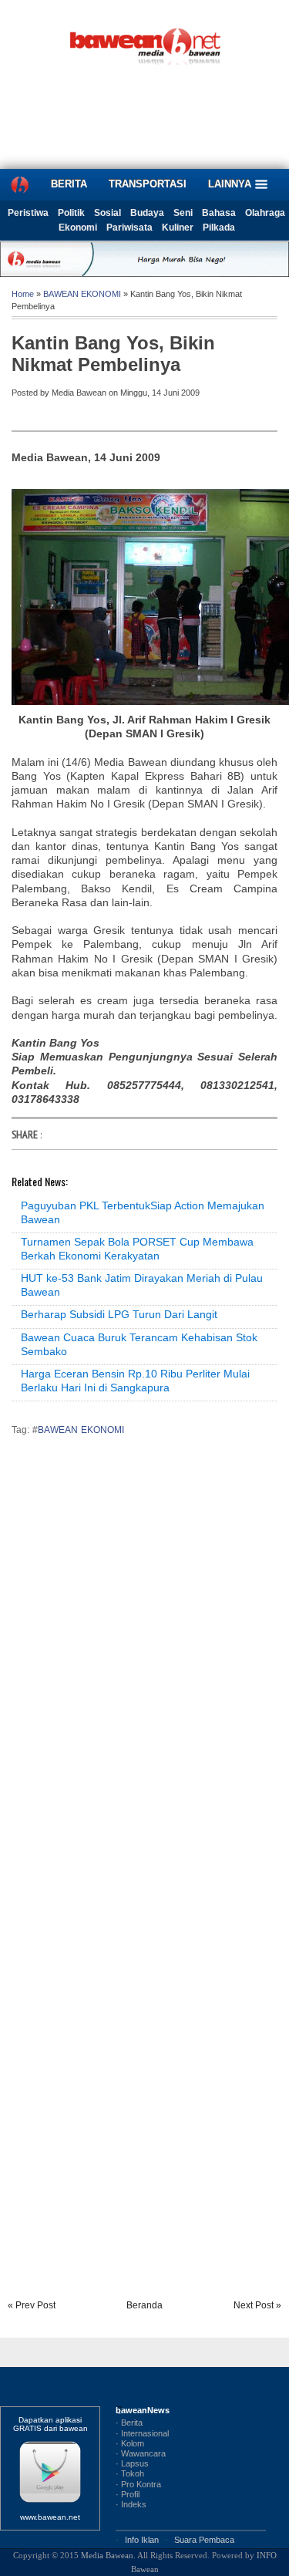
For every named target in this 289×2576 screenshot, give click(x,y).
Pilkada (219, 228)
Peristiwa (28, 213)
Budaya (147, 213)
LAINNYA (231, 184)
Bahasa (219, 213)
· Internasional (142, 2433)
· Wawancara (141, 2453)
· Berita (129, 2423)
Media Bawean (107, 2555)
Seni (183, 213)
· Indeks (131, 2504)
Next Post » (257, 2305)
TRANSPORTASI (148, 184)
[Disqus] (144, 1663)
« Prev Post (32, 2305)
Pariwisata (129, 228)
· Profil (128, 2494)
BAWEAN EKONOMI (82, 294)
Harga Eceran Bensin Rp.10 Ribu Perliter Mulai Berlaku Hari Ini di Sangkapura (135, 1381)
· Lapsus (132, 2463)
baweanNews (143, 2410)
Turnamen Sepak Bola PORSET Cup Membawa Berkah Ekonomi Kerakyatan (137, 1249)
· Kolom (130, 2443)
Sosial (108, 213)
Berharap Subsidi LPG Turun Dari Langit (119, 1314)
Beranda (144, 2305)
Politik (71, 213)
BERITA (69, 184)
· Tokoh (130, 2473)
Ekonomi (78, 228)
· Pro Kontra (138, 2484)
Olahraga (265, 213)
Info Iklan (142, 2540)
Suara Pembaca (204, 2540)
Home (23, 294)
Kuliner (178, 228)
